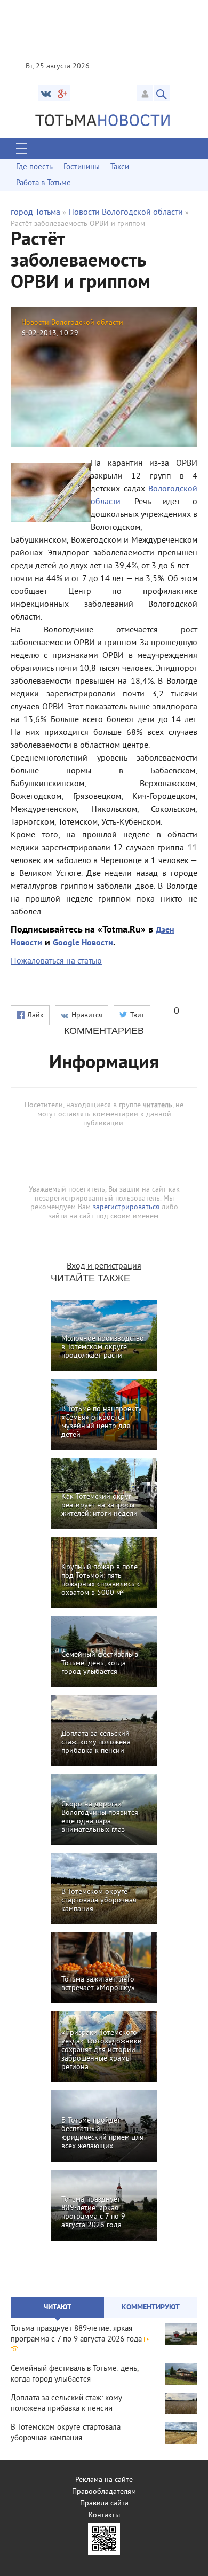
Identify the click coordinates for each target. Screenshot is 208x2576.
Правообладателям (104, 2492)
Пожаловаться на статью (56, 961)
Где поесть (34, 167)
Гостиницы (82, 167)
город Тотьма (35, 213)
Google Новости (83, 943)
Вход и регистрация (104, 1266)
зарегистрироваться (126, 1207)
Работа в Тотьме (43, 183)
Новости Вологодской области (126, 213)
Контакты (104, 2515)
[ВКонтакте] (46, 93)
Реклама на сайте (104, 2480)
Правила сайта (104, 2504)
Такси (120, 167)
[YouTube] (62, 93)
